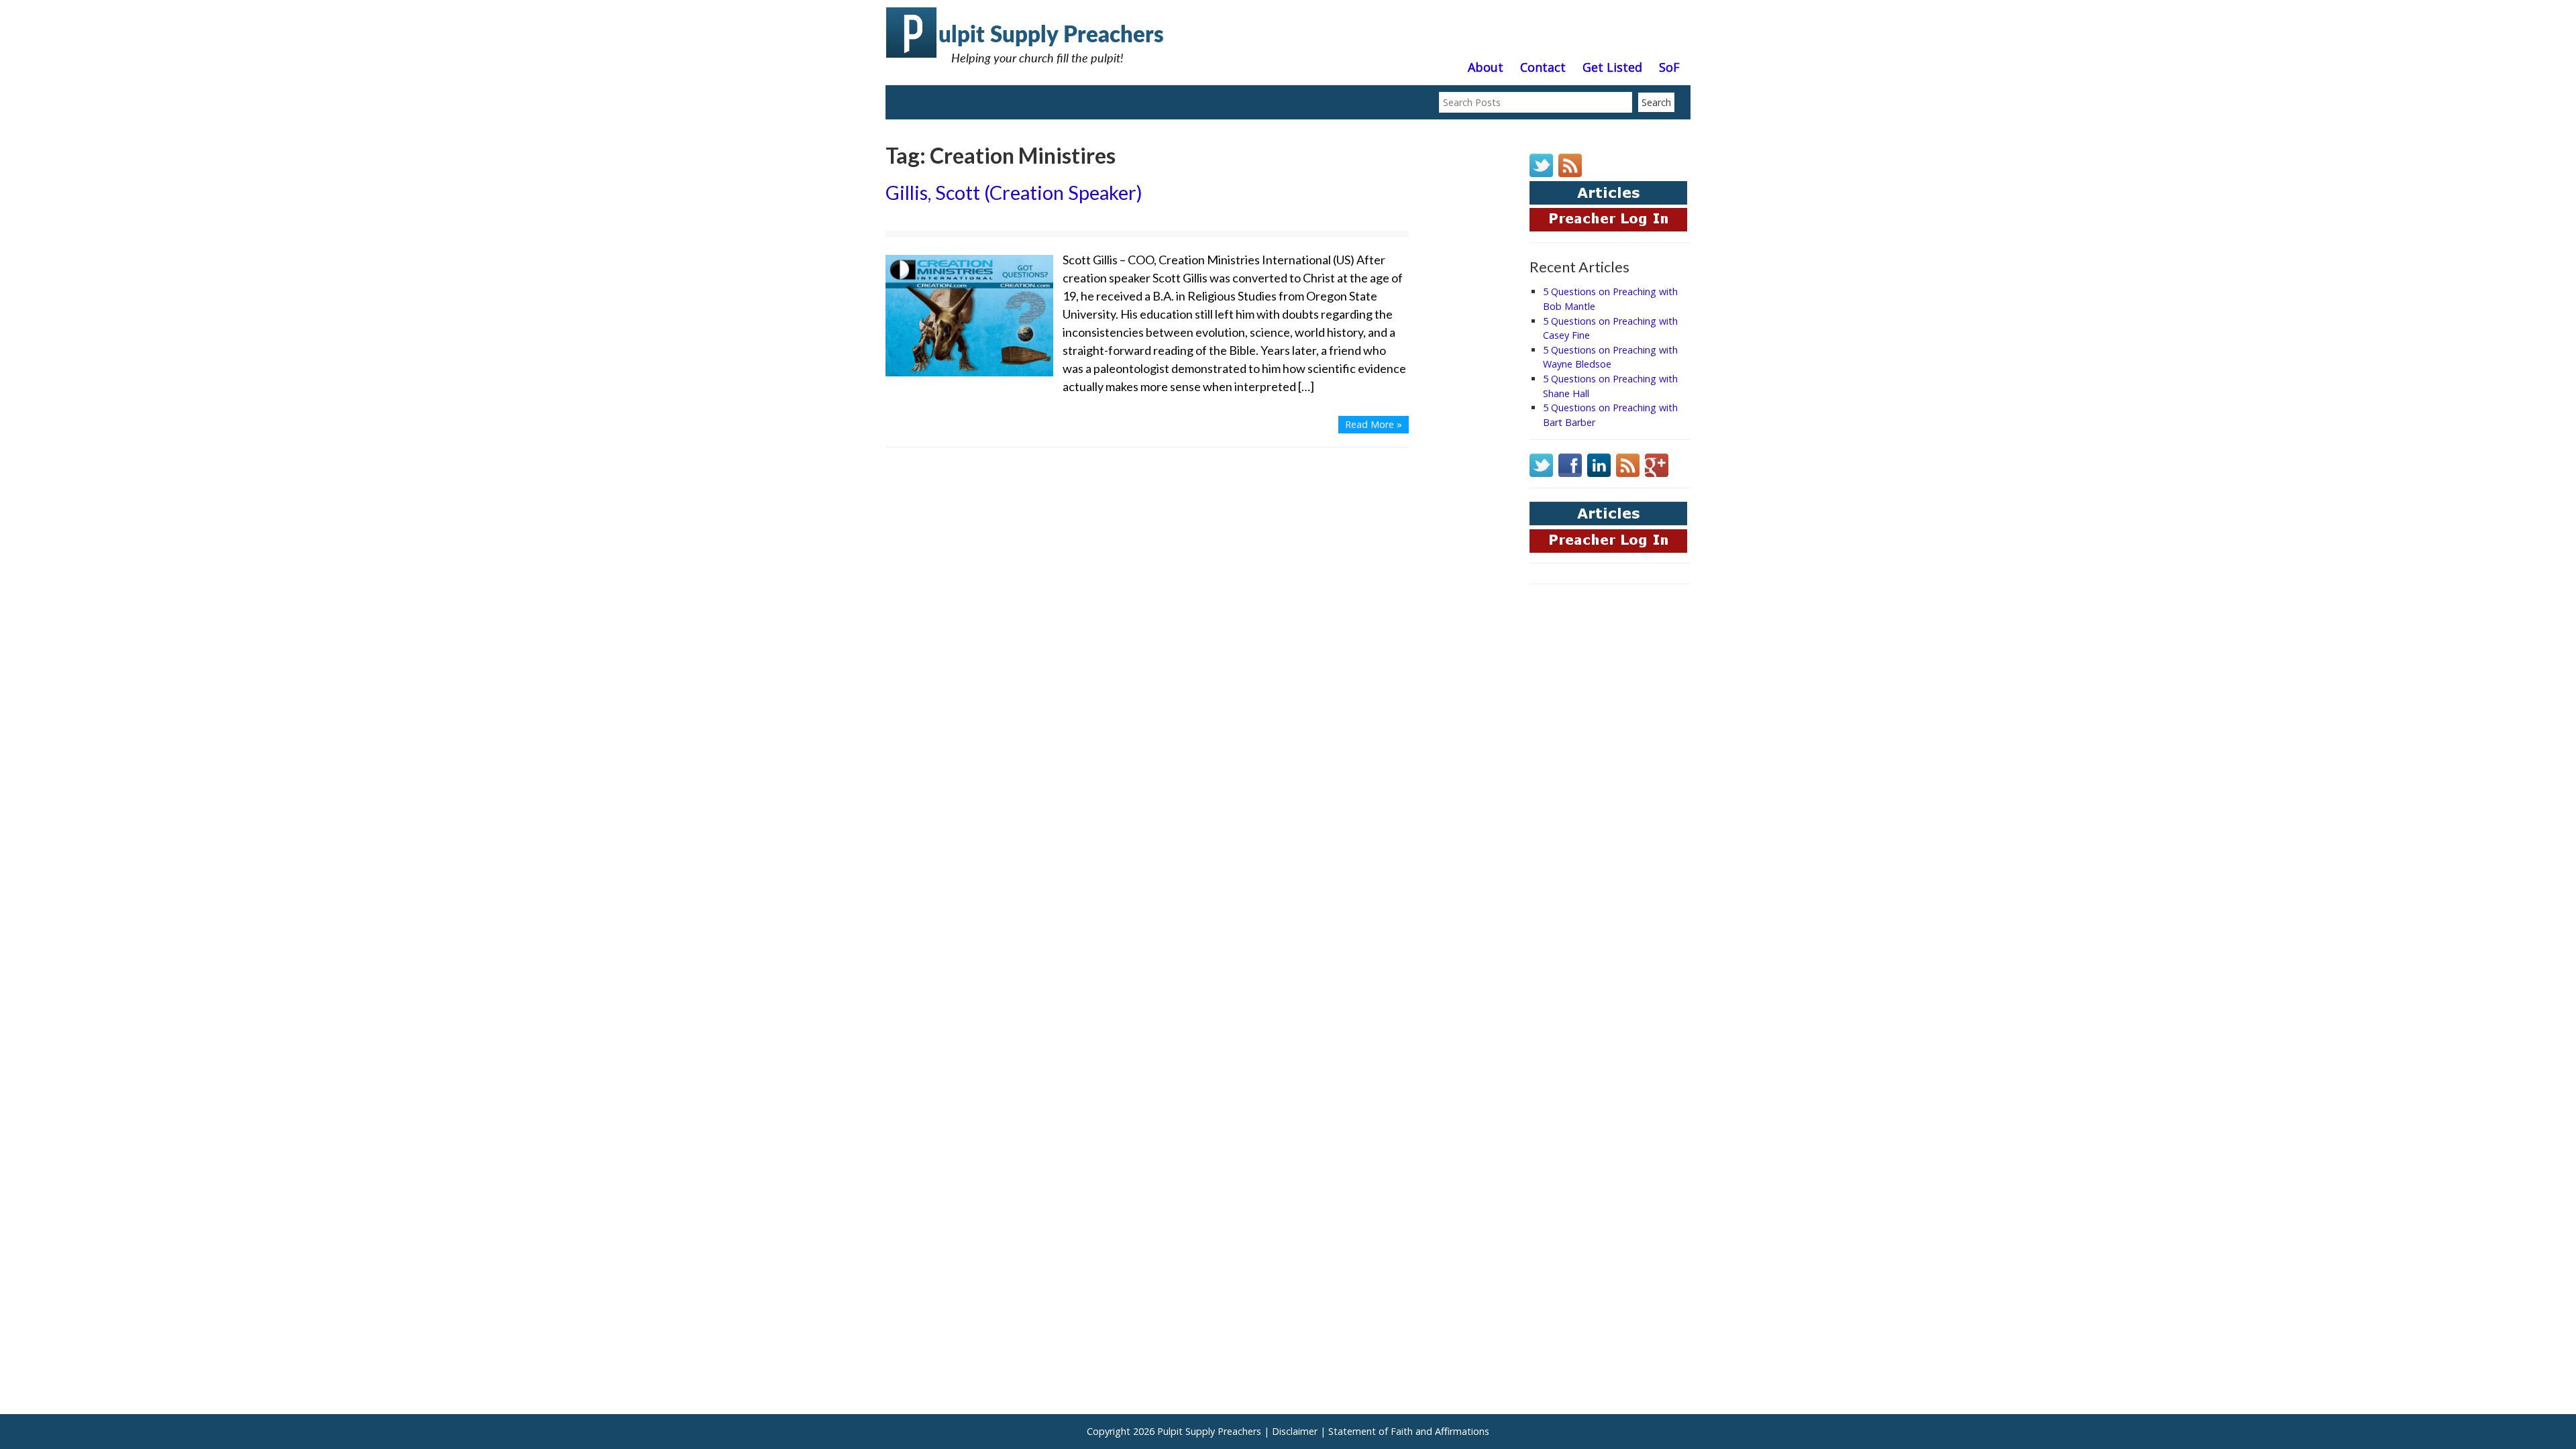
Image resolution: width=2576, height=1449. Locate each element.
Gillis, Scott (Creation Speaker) (1014, 193)
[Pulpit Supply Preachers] (1026, 70)
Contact (1543, 68)
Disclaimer (1295, 1431)
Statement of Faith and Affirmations (1409, 1431)
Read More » (1374, 424)
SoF (1669, 68)
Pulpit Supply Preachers (1209, 1431)
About (1486, 68)
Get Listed (1612, 68)
